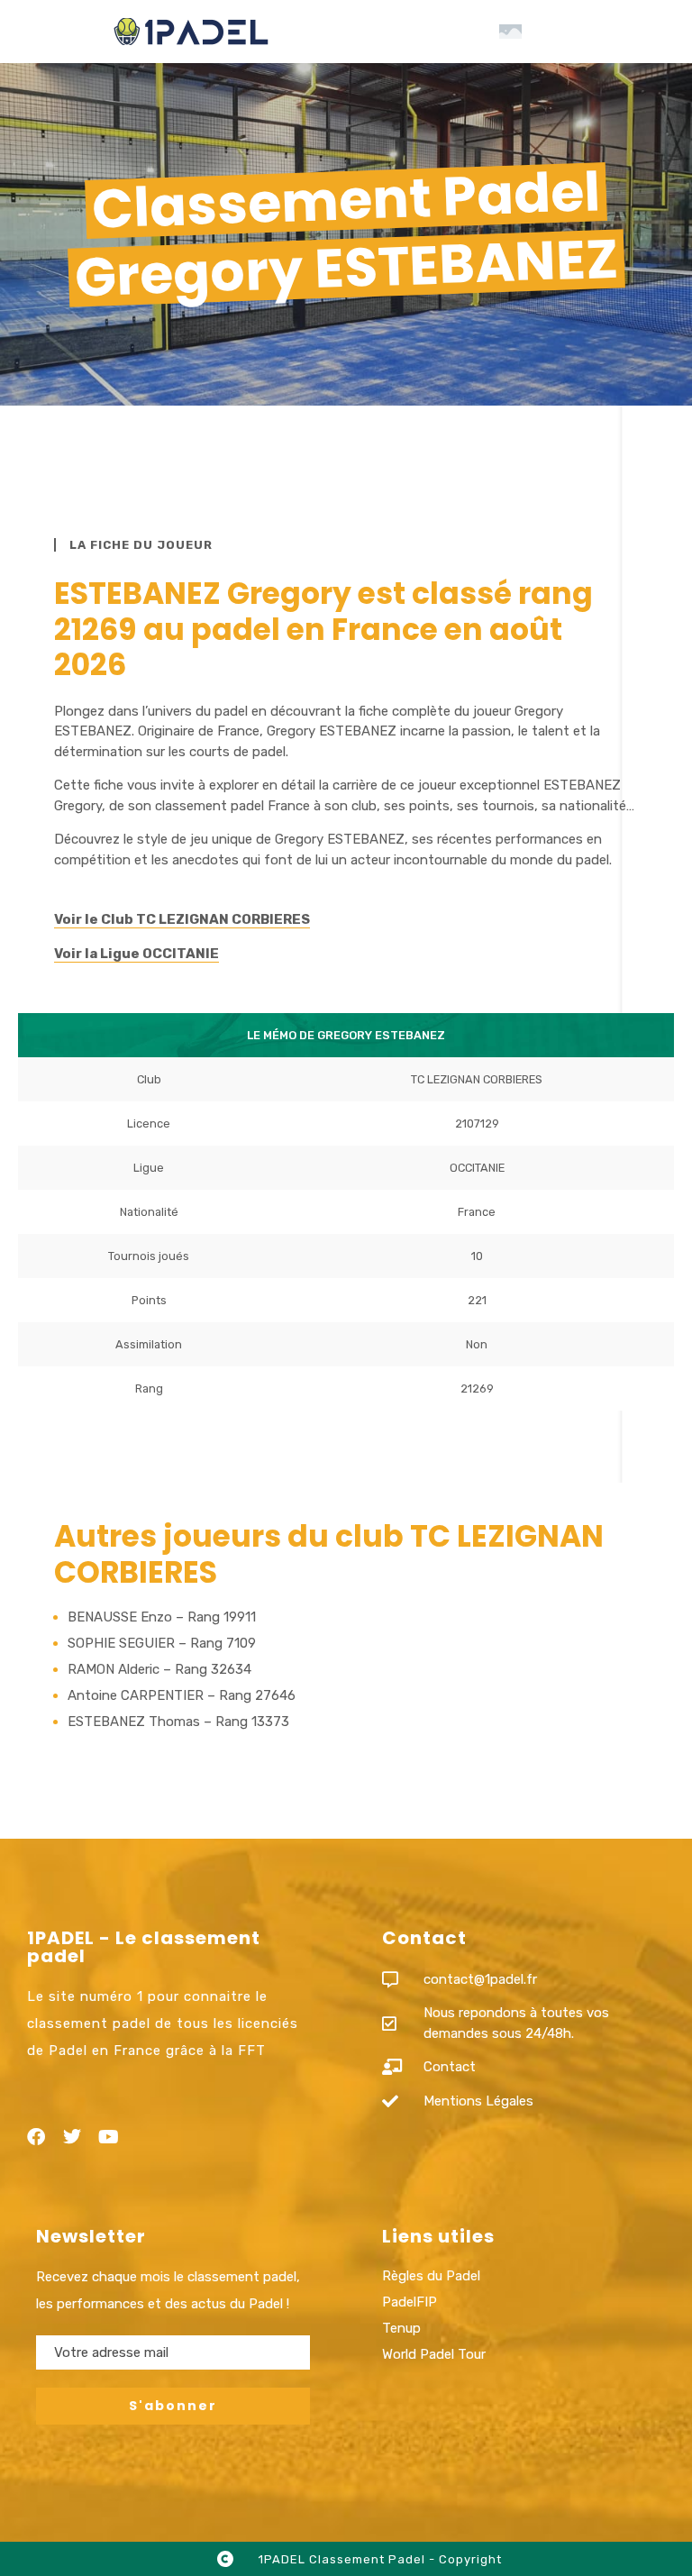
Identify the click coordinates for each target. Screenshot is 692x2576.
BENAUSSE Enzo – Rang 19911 (162, 1617)
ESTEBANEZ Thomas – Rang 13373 (178, 1722)
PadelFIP (410, 2302)
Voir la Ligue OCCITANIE (137, 954)
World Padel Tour (434, 2354)
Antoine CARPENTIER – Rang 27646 (182, 1695)
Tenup (401, 2328)
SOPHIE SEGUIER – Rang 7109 (162, 1643)
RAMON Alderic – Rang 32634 (159, 1669)
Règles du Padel (431, 2276)
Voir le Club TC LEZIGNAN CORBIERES (182, 919)
